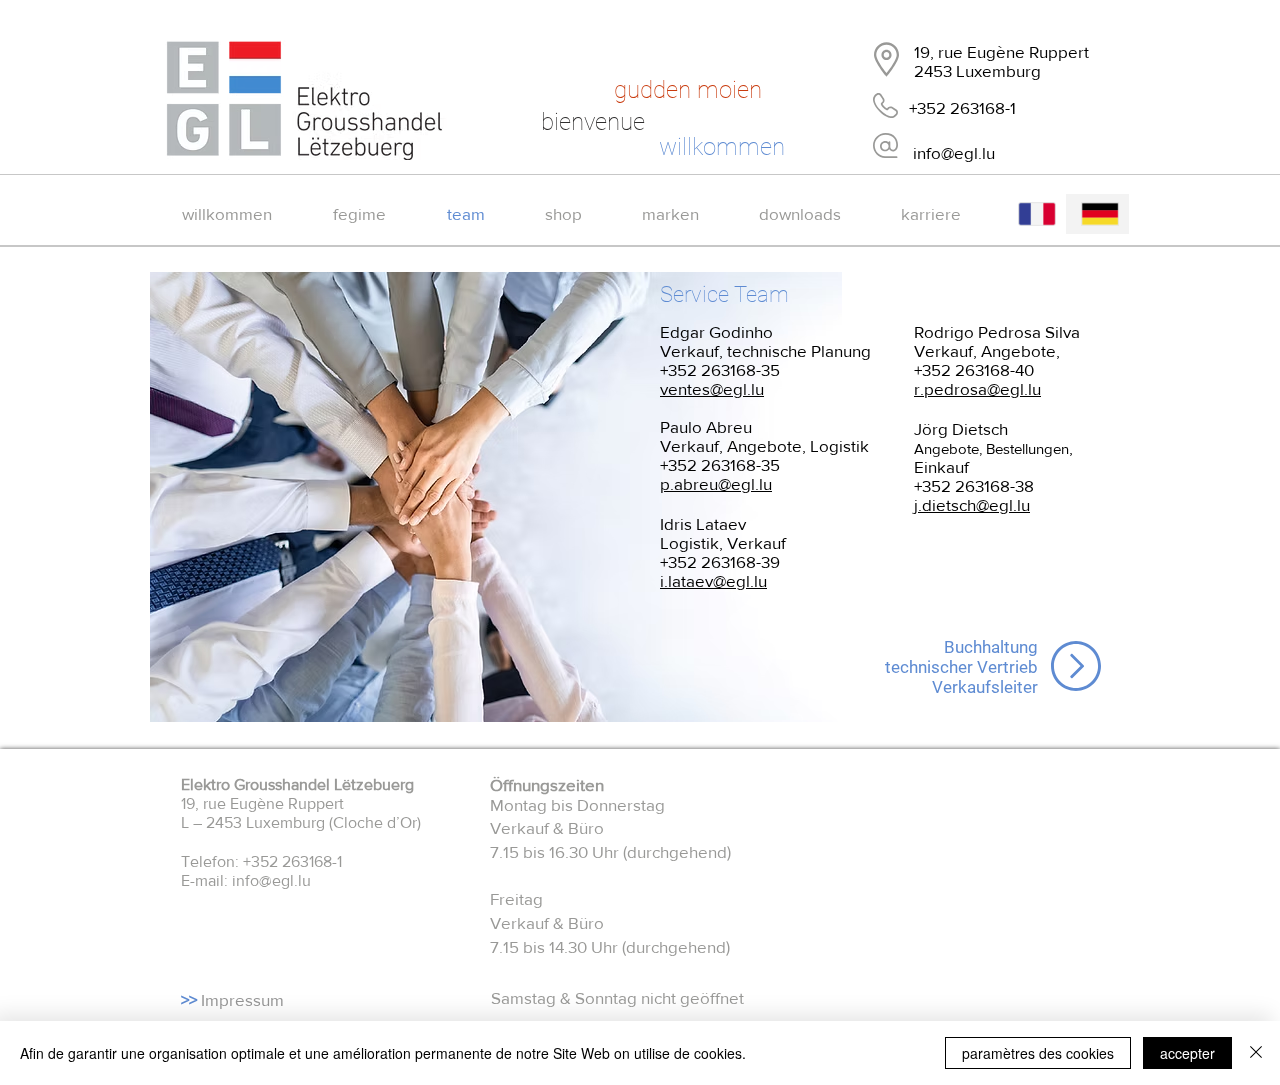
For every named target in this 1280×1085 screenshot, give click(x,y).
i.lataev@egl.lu (713, 580)
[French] (1035, 214)
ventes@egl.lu (712, 388)
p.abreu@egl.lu (716, 483)
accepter (1187, 1053)
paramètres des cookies (1038, 1053)
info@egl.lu (271, 880)
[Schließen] (1256, 1053)
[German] (1097, 214)
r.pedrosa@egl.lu (977, 388)
